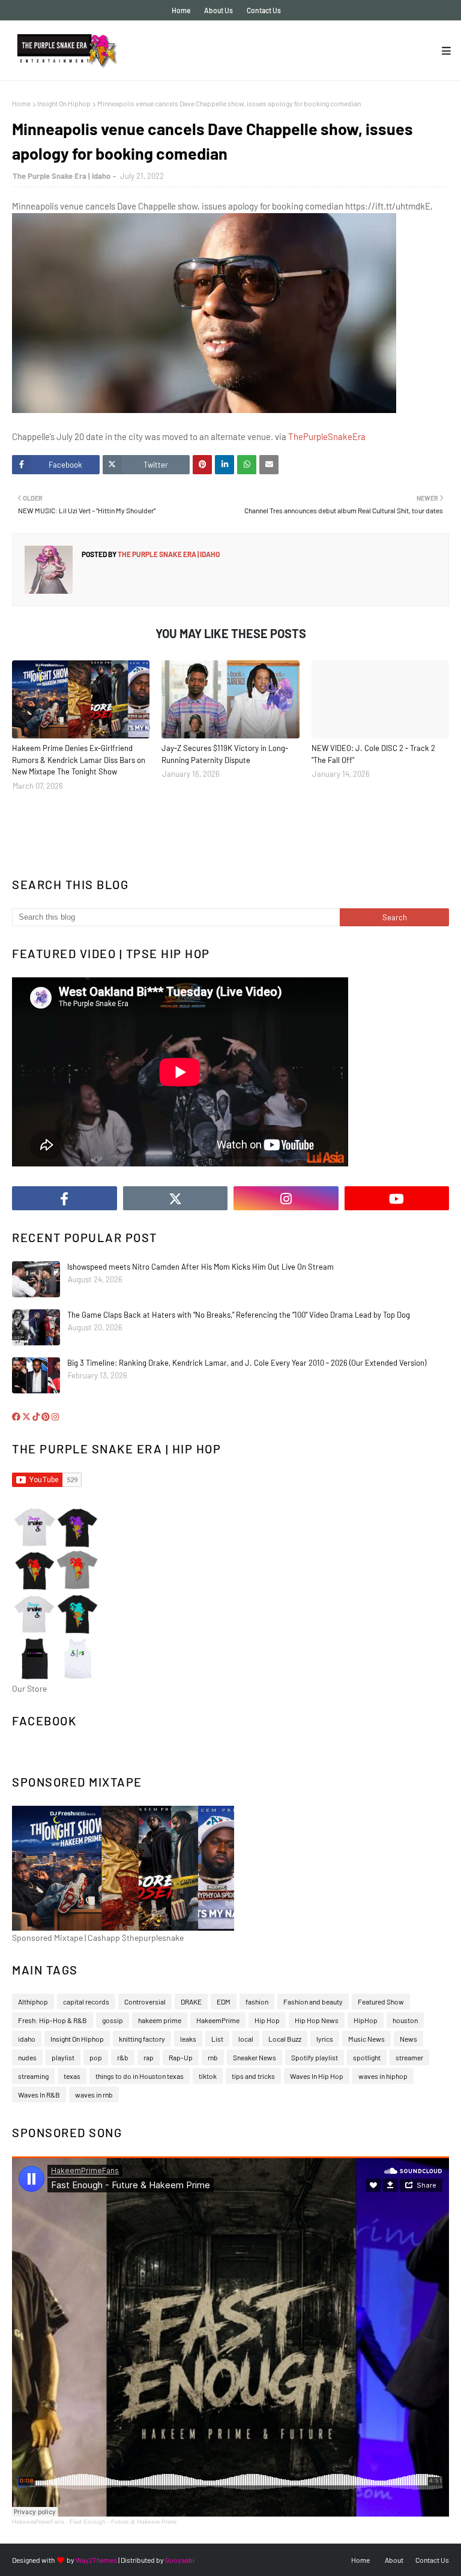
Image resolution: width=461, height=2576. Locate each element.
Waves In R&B (39, 2095)
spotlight (367, 2057)
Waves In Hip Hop (317, 2076)
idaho (27, 2039)
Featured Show (381, 2001)
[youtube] (397, 1198)
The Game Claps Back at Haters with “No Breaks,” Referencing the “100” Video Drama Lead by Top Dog (239, 1315)
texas (72, 2076)
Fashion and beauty (313, 2001)
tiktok (208, 2076)
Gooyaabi (180, 2560)
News (408, 2039)
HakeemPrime (218, 2020)
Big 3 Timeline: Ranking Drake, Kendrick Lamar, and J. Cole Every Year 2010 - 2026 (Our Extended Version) (247, 1363)
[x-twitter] (176, 1198)
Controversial (145, 2001)
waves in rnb (94, 2095)
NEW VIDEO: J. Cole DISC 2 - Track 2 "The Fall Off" (373, 754)
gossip (113, 2020)
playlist (63, 2057)
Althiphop (33, 2001)
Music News (366, 2039)
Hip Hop (267, 2020)
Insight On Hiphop (64, 103)
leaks (188, 2039)
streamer (409, 2057)
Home (181, 10)
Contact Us (264, 10)
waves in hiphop (383, 2076)
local (246, 2039)
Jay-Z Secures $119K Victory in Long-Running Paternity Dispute (225, 754)
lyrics (325, 2039)
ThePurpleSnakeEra (327, 436)
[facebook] (65, 1198)
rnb (213, 2057)
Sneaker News (255, 2057)
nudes (27, 2057)
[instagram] (286, 1198)
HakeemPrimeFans (38, 2522)
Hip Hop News (317, 2020)
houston (405, 2020)
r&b (123, 2057)
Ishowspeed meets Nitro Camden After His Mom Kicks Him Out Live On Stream (200, 1267)
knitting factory (142, 2039)
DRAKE (191, 2001)
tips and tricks (253, 2076)
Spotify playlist (315, 2057)
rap (149, 2057)
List (217, 2039)
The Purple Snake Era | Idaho (62, 176)
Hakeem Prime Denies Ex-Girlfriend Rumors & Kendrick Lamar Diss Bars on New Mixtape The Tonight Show (79, 760)
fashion (257, 2001)
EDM (224, 2001)
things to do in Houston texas (140, 2076)
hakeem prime (160, 2020)
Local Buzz (285, 2039)
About (394, 2560)
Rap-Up (181, 2057)
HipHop (366, 2020)
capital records (86, 2001)
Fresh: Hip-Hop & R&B (53, 2020)
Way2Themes (96, 2560)
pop (96, 2057)
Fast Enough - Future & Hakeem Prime (123, 2522)
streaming (33, 2076)
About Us (218, 10)
